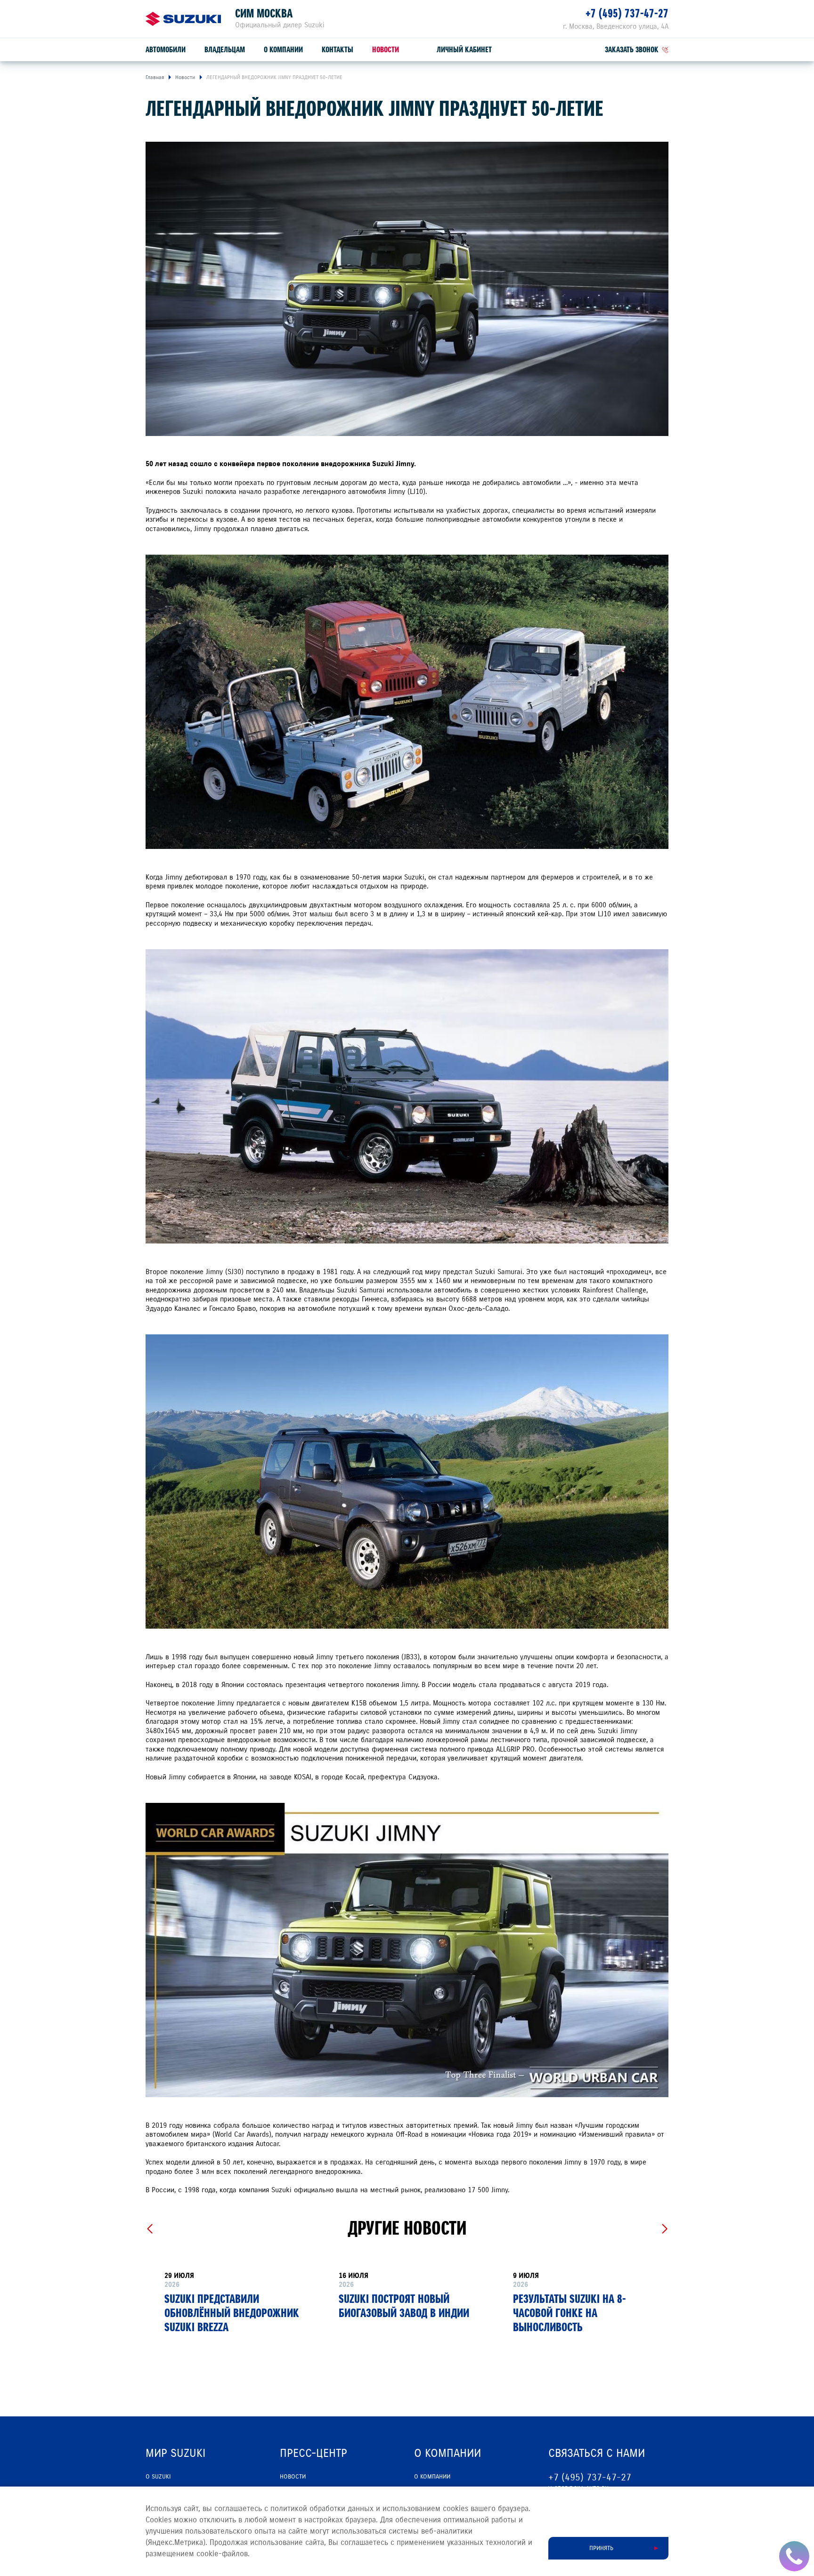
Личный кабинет (464, 50)
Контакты (338, 50)
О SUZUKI (158, 2477)
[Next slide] (664, 2229)
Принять (601, 2548)
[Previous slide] (150, 2229)
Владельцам (225, 50)
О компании (283, 50)
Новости (386, 50)
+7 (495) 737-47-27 (627, 13)
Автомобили (166, 50)
